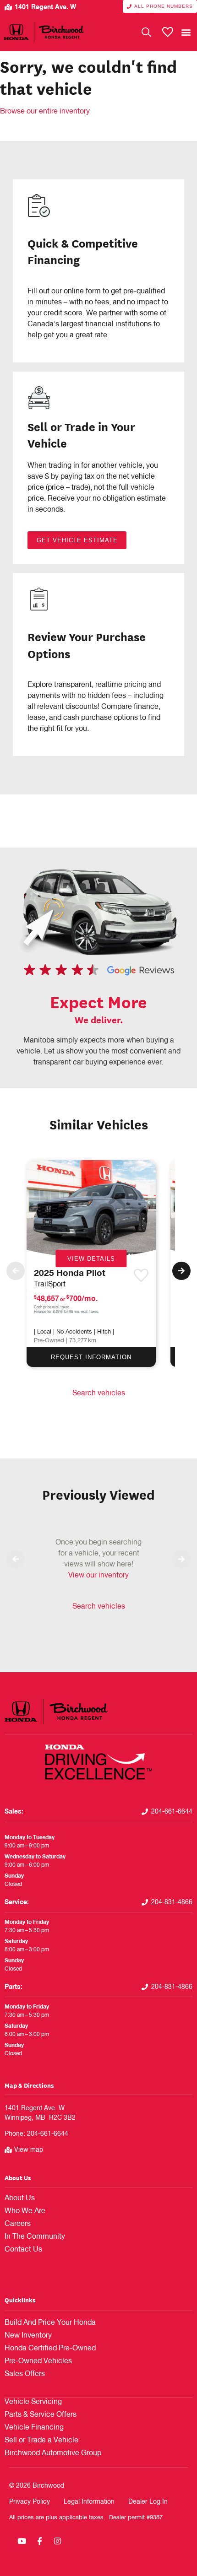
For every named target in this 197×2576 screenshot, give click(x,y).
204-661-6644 (172, 1812)
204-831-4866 (172, 1902)
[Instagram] (57, 2541)
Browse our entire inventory (45, 112)
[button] (186, 32)
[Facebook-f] (39, 2541)
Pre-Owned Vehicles (38, 2361)
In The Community (35, 2237)
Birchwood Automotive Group (53, 2453)
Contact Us (23, 2250)
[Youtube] (22, 2541)
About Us (18, 2178)
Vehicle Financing (34, 2428)
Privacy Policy (30, 2502)
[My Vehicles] (168, 32)
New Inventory (28, 2336)
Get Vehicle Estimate (77, 540)
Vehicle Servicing (33, 2402)
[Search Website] (147, 32)
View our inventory (98, 1576)
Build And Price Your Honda (50, 2323)
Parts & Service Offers (41, 2415)
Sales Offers (25, 2374)
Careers (18, 2224)
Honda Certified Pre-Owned (50, 2349)
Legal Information (89, 2502)
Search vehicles (99, 1393)
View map (29, 2150)
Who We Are (25, 2211)
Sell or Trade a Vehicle (41, 2441)
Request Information (91, 1357)
